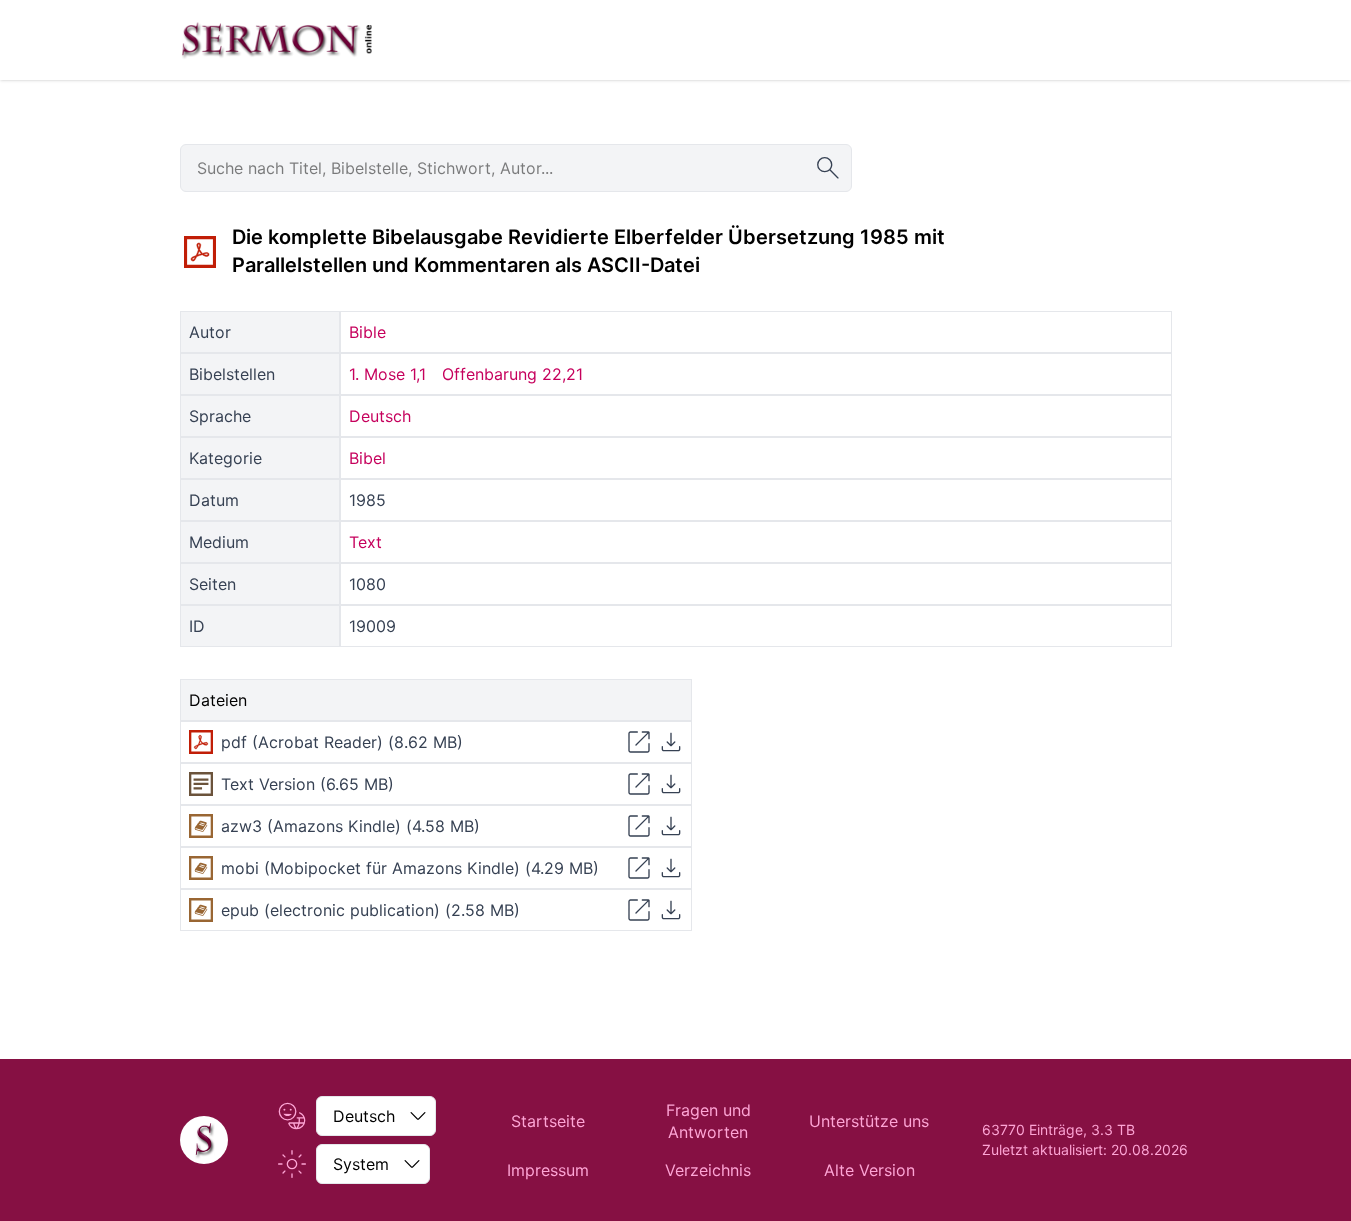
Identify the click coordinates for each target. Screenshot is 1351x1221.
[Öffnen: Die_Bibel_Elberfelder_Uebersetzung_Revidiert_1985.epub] (639, 910)
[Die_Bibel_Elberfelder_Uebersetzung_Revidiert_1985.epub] (201, 910)
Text (365, 542)
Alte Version (869, 1170)
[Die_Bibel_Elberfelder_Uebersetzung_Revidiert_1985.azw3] (201, 826)
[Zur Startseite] (277, 40)
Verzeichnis (708, 1170)
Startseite (548, 1121)
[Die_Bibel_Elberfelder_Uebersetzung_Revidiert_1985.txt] (201, 784)
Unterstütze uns (869, 1121)
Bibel (367, 458)
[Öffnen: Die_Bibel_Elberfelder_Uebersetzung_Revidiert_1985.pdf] (639, 742)
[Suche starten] (828, 168)
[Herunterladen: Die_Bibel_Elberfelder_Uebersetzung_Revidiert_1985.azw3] (671, 826)
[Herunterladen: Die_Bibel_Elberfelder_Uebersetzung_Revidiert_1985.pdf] (671, 742)
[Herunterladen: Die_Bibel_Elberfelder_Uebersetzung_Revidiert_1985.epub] (671, 910)
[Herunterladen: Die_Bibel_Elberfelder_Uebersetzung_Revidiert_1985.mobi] (671, 868)
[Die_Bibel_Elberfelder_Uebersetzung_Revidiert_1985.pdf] (200, 252)
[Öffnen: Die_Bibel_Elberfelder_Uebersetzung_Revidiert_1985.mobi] (639, 868)
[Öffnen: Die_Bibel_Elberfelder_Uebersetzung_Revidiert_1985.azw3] (639, 826)
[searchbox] (516, 168)
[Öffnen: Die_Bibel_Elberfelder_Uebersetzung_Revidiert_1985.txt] (639, 784)
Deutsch (380, 416)
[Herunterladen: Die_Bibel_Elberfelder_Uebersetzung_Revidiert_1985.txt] (671, 784)
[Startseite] (204, 1140)
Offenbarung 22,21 (512, 374)
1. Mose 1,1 (387, 374)
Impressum (548, 1170)
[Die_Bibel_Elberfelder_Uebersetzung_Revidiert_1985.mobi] (201, 868)
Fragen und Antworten (708, 1121)
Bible (367, 332)
